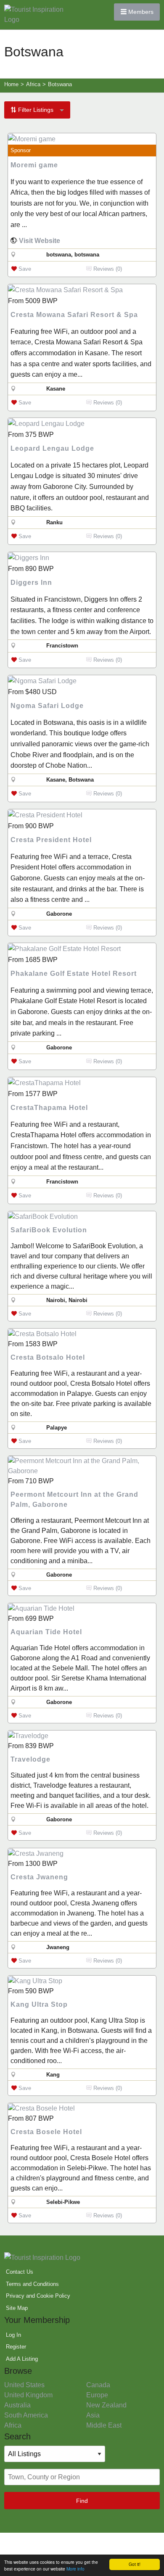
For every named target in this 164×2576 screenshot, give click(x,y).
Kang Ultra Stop (39, 2004)
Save (24, 269)
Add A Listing (22, 2359)
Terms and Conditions (32, 2284)
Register (16, 2347)
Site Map (17, 2308)
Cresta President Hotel (51, 840)
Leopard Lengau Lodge (52, 448)
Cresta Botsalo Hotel (48, 1357)
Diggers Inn (31, 583)
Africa (13, 2425)
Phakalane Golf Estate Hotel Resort (74, 974)
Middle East (104, 2425)
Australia (17, 2405)
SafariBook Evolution (49, 1230)
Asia (93, 2415)
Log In (13, 2335)
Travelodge (30, 1759)
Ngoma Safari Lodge (47, 706)
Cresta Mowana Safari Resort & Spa (74, 315)
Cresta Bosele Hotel (46, 2132)
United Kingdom (28, 2395)
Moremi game (34, 165)
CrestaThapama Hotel (49, 1108)
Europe (97, 2395)
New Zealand (106, 2405)
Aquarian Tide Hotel (46, 1632)
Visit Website (40, 241)
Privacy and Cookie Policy (38, 2296)
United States (24, 2385)
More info (75, 2569)
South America (26, 2415)
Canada (98, 2385)
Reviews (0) (107, 269)
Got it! (135, 2564)
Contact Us (20, 2272)
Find (82, 2501)
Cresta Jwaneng (39, 1877)
